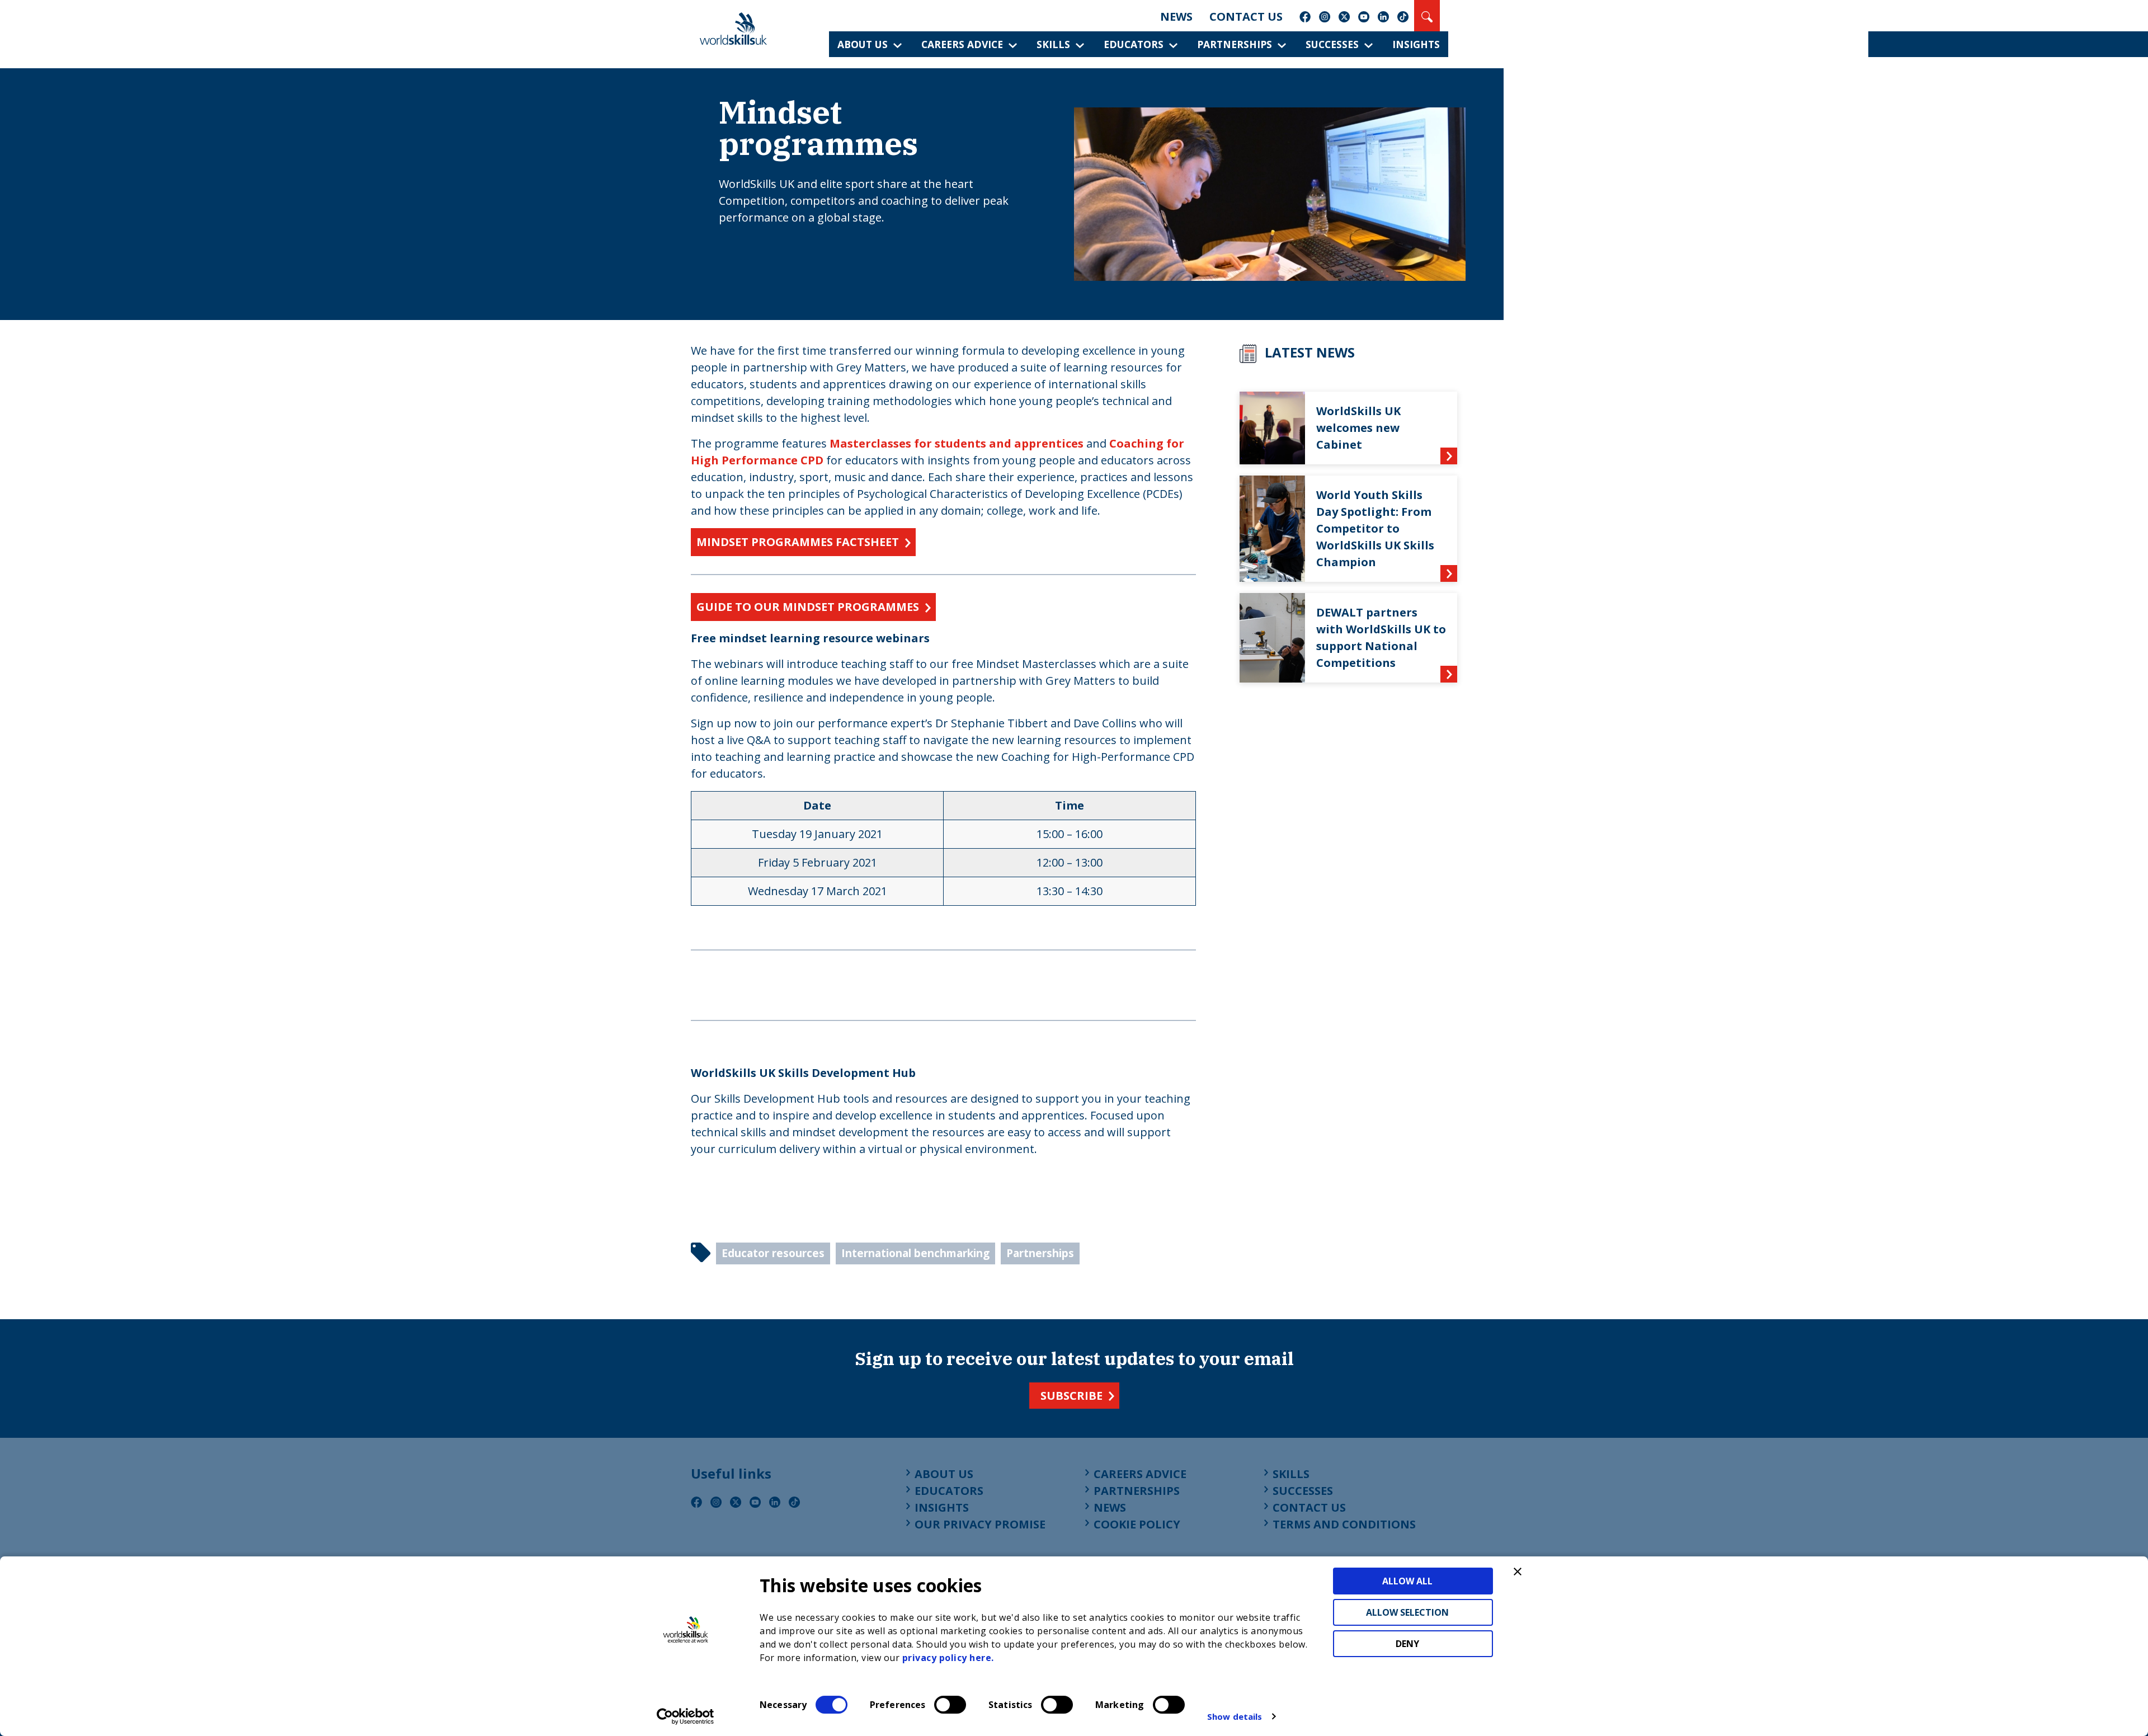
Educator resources (773, 1253)
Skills (1053, 44)
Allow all (1407, 1581)
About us (863, 44)
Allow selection (1407, 1612)
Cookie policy (1137, 1524)
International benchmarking (915, 1253)
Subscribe (1071, 1396)
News (1176, 17)
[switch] (950, 1705)
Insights (1416, 44)
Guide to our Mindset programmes (808, 607)
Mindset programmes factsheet (798, 542)
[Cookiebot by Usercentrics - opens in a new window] (686, 1716)
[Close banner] (1518, 1572)
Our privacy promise (980, 1524)
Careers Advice (962, 44)
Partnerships (1235, 44)
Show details (1235, 1716)
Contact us (1246, 17)
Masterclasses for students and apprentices (957, 443)
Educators (1134, 44)
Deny (1407, 1644)
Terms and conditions (1344, 1524)
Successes (1332, 44)
